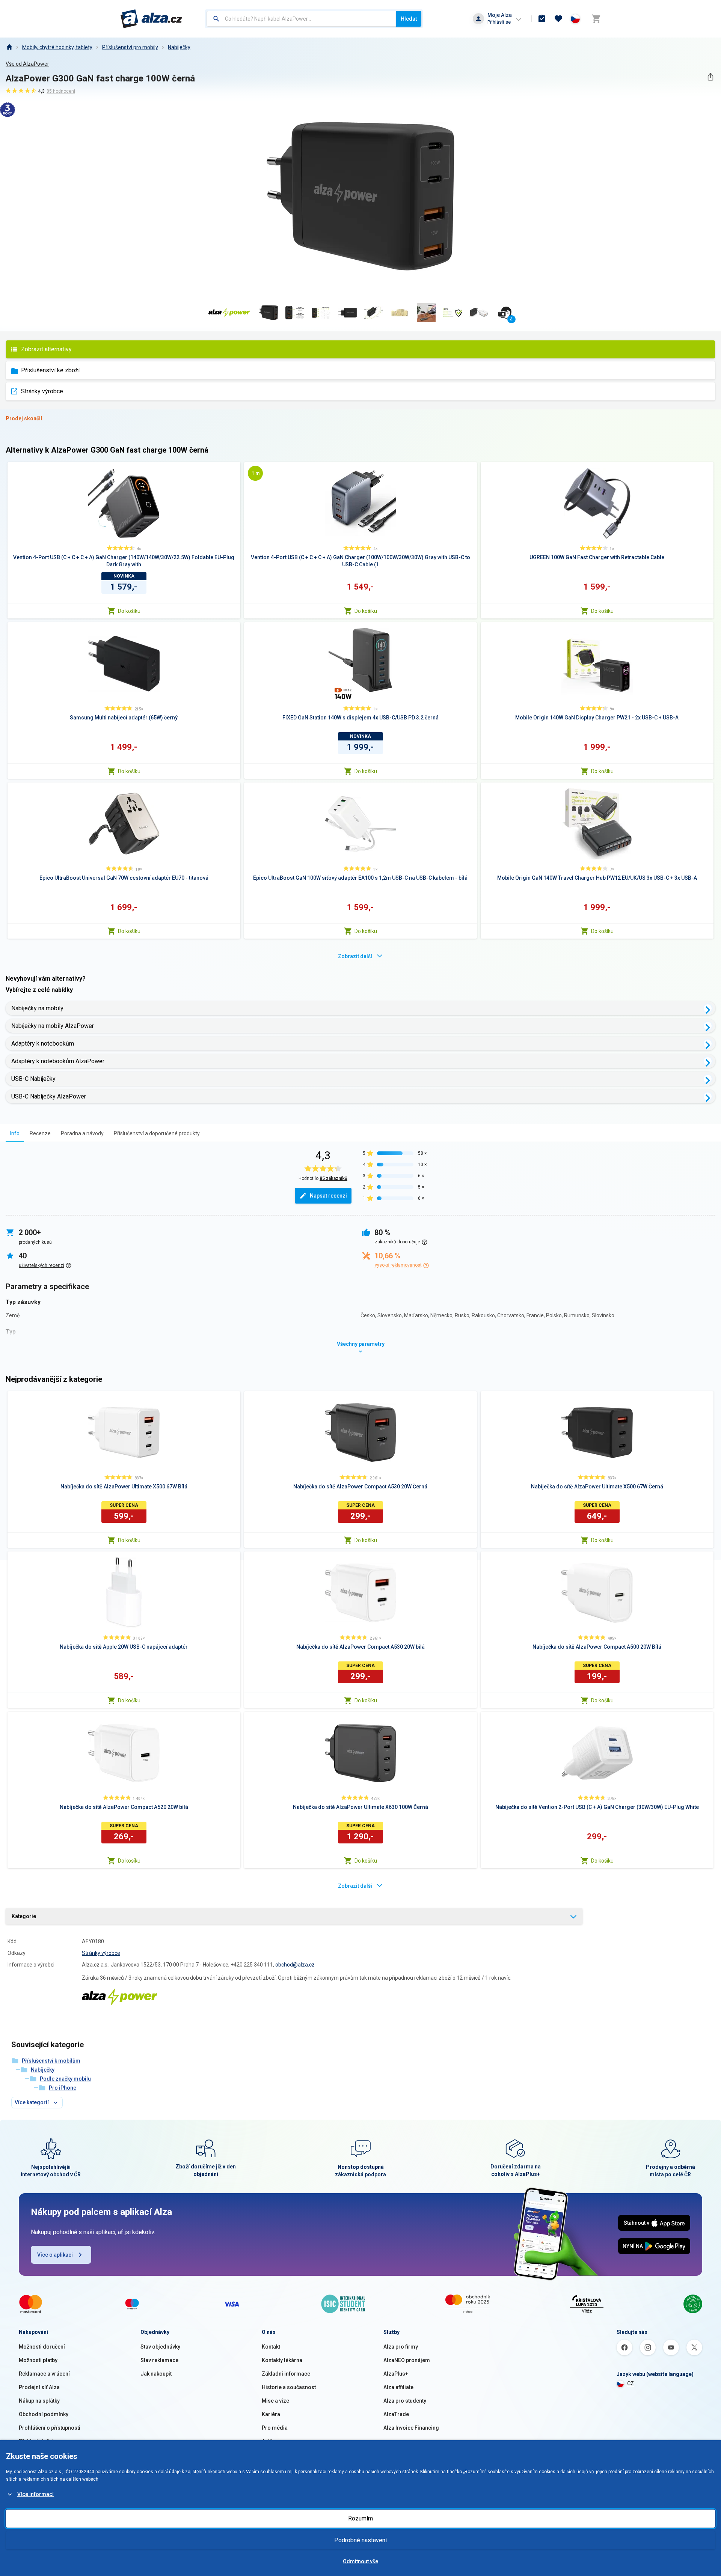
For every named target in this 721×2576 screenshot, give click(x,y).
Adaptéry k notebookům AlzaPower (58, 1061)
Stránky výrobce (42, 391)
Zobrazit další (355, 956)
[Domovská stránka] (9, 47)
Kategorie (24, 1916)
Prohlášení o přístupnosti (50, 2428)
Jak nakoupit (156, 2374)
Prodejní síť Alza (39, 2387)
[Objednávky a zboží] (542, 19)
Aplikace (272, 2441)
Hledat (409, 19)
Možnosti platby (38, 2360)
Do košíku (129, 611)
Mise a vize (275, 2401)
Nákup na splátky (39, 2401)
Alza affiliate (398, 2387)
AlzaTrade (396, 2414)
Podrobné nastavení (360, 2540)
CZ (630, 2383)
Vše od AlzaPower (27, 64)
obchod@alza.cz (295, 1965)
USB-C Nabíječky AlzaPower (49, 1096)
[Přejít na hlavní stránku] (152, 19)
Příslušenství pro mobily (130, 47)
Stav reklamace (159, 2360)
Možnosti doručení (42, 2347)
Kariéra (271, 2414)
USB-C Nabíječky (33, 1079)
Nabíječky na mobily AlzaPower (53, 1026)
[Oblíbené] (558, 19)
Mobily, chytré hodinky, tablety (57, 47)
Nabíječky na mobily (37, 1008)
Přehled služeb (37, 2441)
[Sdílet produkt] (710, 77)
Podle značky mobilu (65, 2079)
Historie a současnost (289, 2387)
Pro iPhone (63, 2088)
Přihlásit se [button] (499, 22)
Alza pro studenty (405, 2401)
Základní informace (286, 2374)
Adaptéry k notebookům (43, 1043)
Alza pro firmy (401, 2347)
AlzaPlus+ (396, 2374)
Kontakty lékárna (282, 2360)
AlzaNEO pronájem (407, 2360)
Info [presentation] (15, 1133)
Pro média (275, 2428)
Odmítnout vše (360, 2561)
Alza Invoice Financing (411, 2428)
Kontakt (271, 2347)
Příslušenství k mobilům (51, 2061)
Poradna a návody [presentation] (82, 1133)
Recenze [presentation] (40, 1133)
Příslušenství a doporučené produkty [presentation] (157, 1133)
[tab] (15, 1133)
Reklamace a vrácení (44, 2374)
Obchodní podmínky (44, 2414)
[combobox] (301, 19)
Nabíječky (179, 47)
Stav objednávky (160, 2347)
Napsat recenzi (328, 1196)
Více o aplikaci (55, 2255)
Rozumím (360, 2518)
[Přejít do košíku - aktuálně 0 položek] (596, 19)
